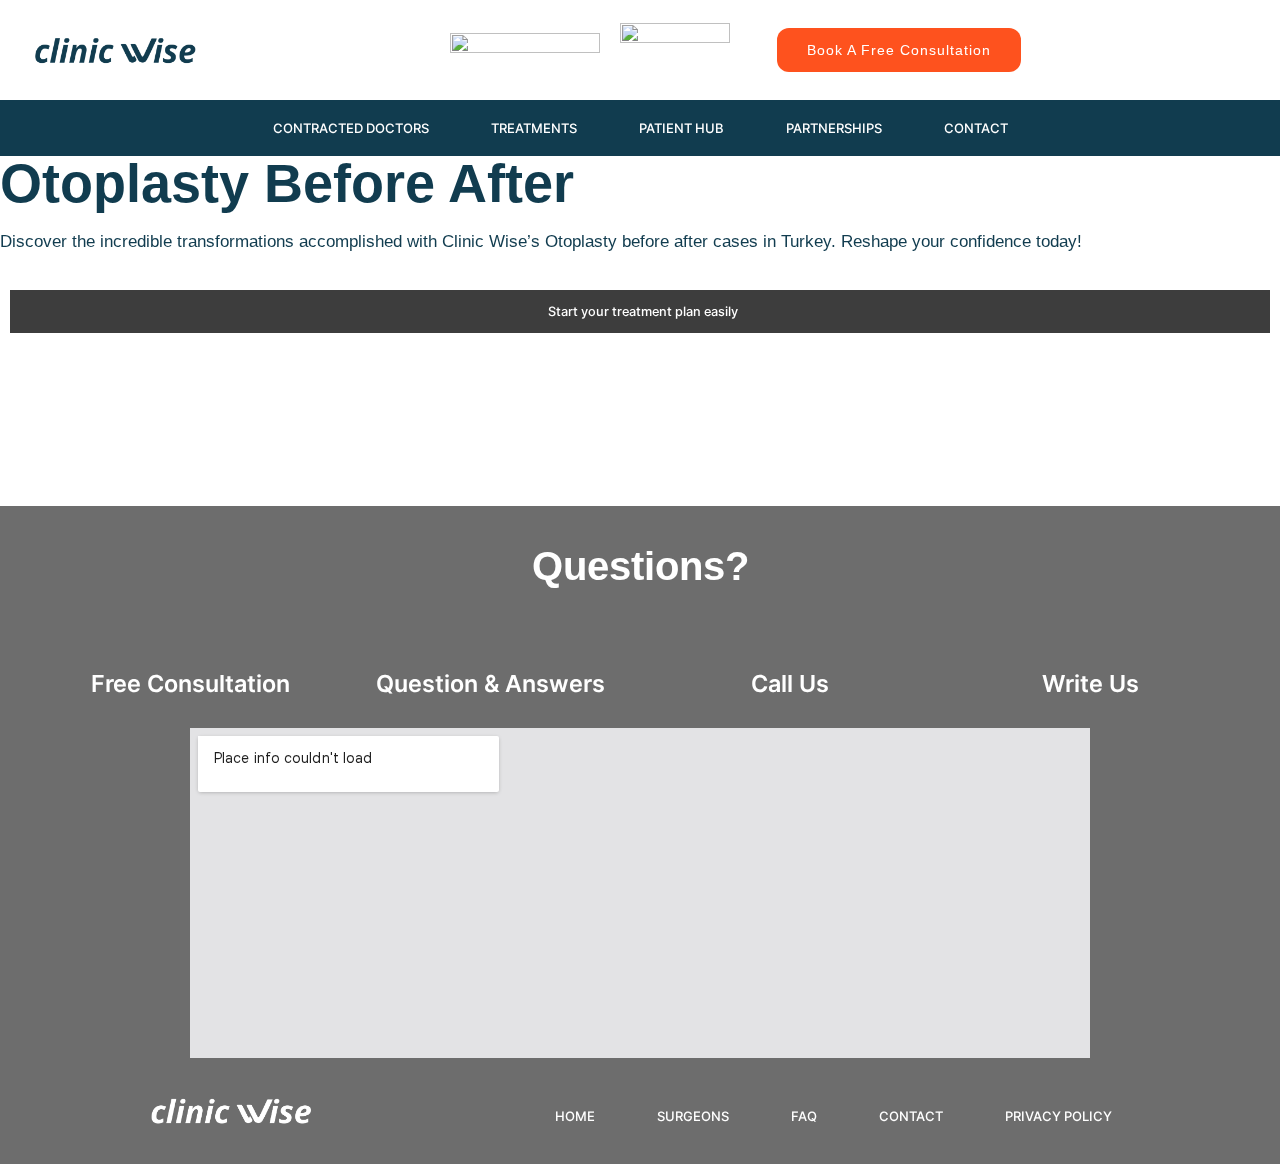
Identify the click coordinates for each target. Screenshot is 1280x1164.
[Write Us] (1090, 641)
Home (575, 1116)
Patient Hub (681, 128)
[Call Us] (790, 641)
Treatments (534, 128)
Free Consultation (190, 683)
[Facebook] (1150, 30)
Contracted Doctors (351, 128)
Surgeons (693, 1116)
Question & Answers (490, 683)
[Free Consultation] (190, 641)
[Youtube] (1195, 30)
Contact (976, 128)
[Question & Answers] (490, 641)
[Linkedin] (1150, 70)
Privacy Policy (1058, 1116)
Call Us (790, 683)
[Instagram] (1105, 30)
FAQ (804, 1116)
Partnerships (834, 128)
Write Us (1090, 683)
